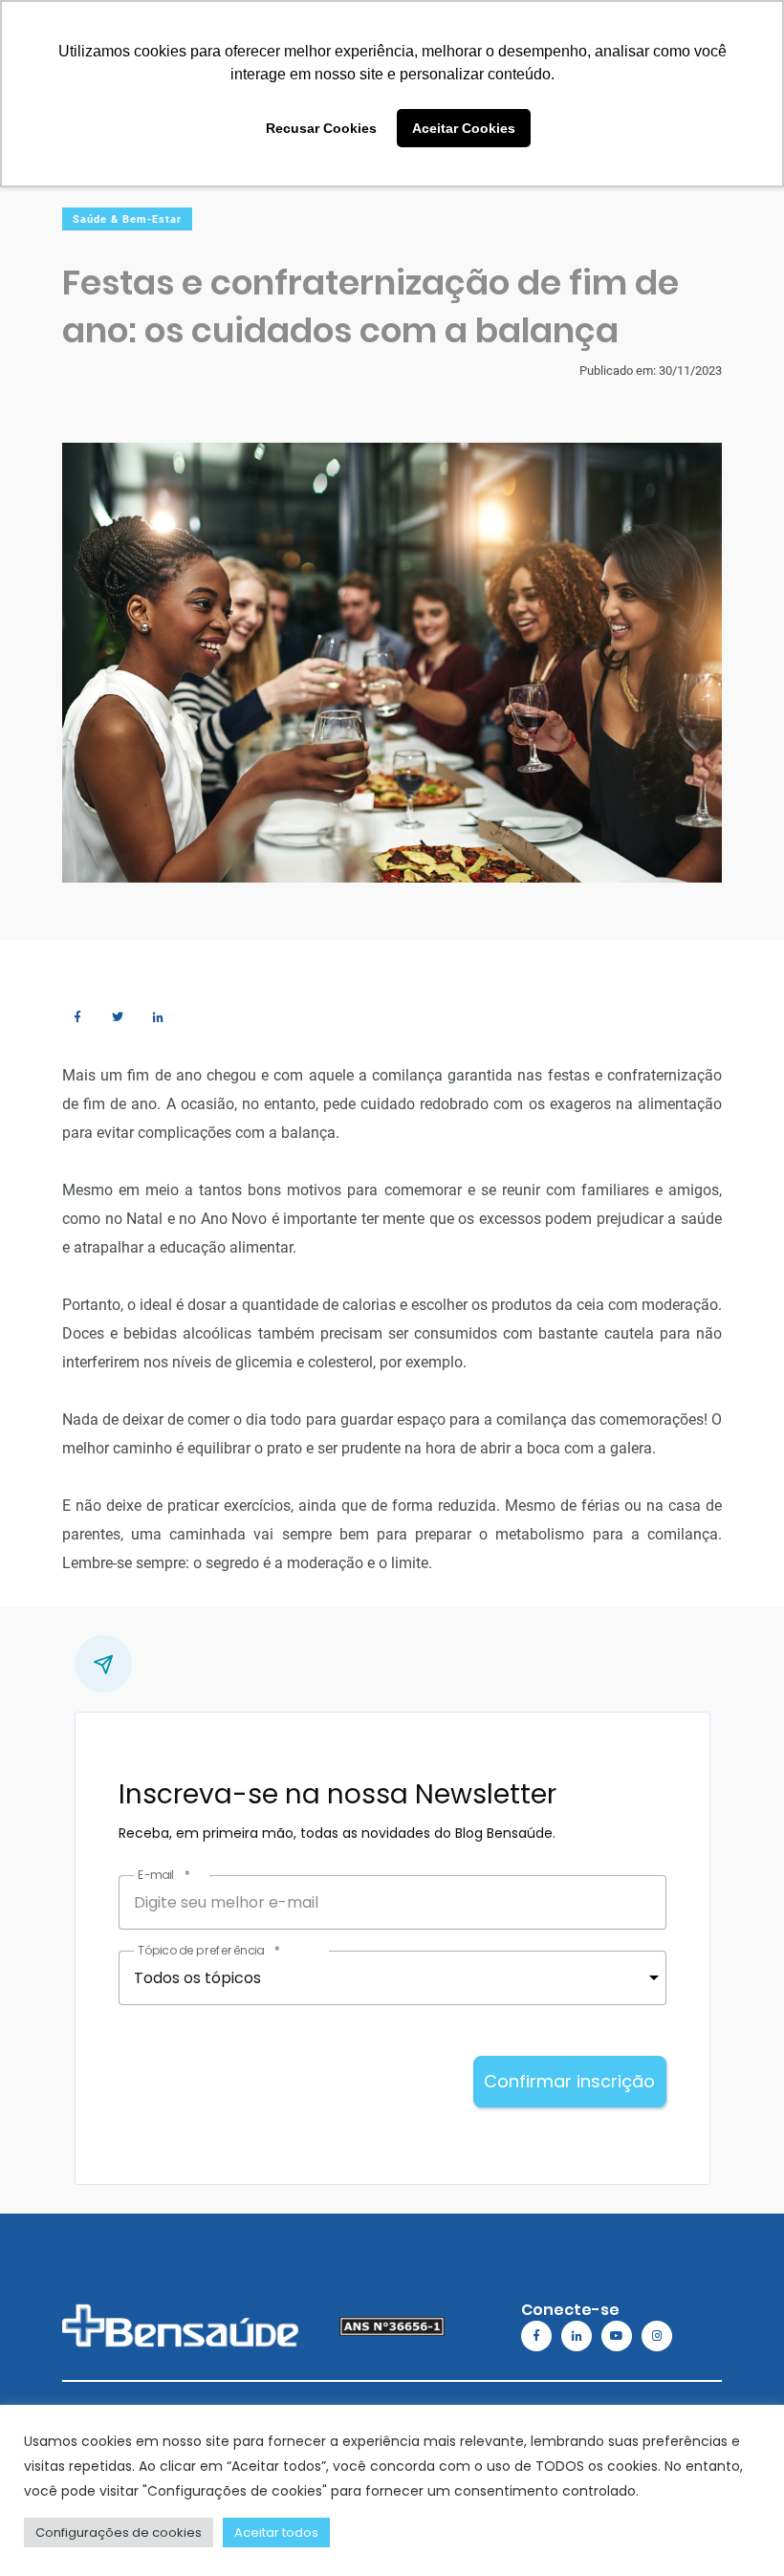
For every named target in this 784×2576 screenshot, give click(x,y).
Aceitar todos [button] (276, 2532)
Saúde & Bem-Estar (127, 219)
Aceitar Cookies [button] (464, 128)
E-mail (163, 1875)
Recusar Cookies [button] (321, 128)
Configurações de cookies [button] (119, 2532)
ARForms (213, 2143)
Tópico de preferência (208, 1951)
